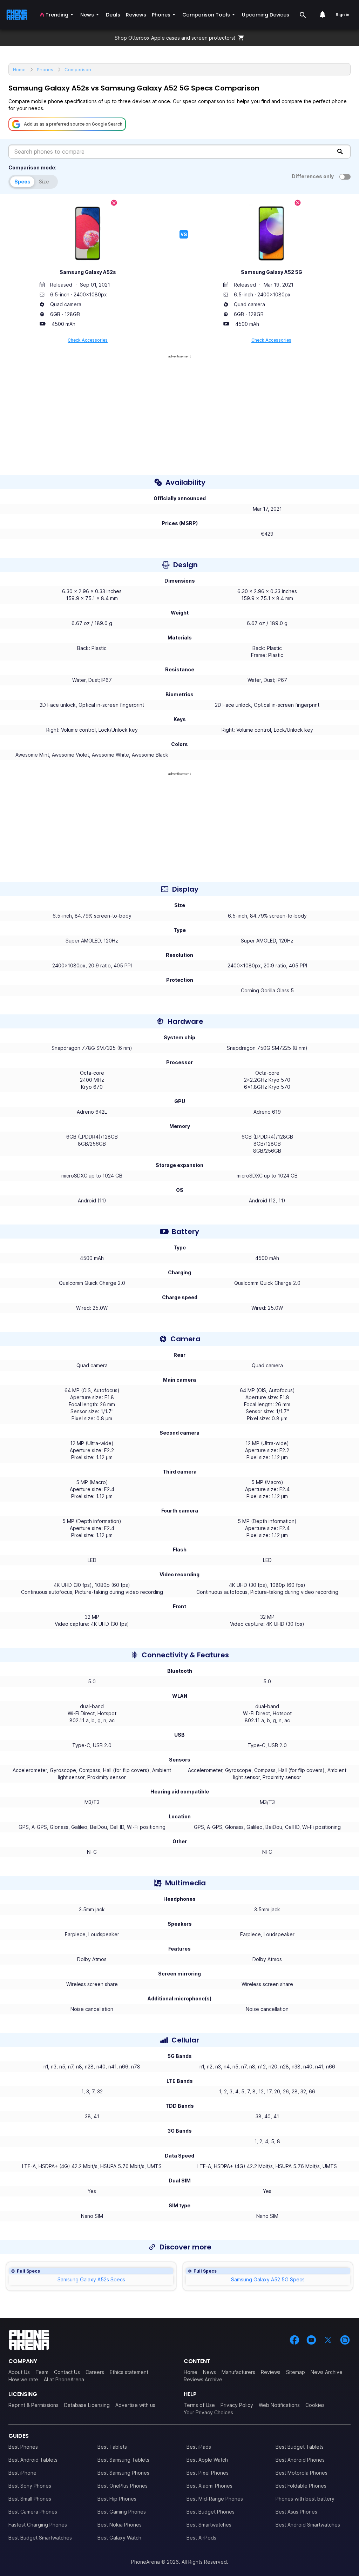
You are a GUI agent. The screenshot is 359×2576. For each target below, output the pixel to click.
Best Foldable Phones (301, 2486)
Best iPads (199, 2447)
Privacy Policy (237, 2405)
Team (42, 2372)
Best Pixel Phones (208, 2473)
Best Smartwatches (209, 2525)
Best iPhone (22, 2473)
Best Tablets (112, 2447)
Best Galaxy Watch (119, 2538)
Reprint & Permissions (33, 2405)
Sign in (342, 15)
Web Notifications (279, 2405)
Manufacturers (238, 2372)
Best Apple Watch (207, 2460)
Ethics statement (129, 2372)
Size (44, 182)
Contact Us (67, 2372)
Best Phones (23, 2447)
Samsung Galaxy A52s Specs (91, 2279)
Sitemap (296, 2372)
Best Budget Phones (211, 2512)
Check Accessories (88, 340)
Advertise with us (135, 2405)
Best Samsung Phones (123, 2473)
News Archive (327, 2372)
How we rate (23, 2379)
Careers (95, 2372)
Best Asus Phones (296, 2512)
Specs (22, 182)
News (209, 2372)
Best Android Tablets (33, 2460)
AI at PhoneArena (64, 2379)
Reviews (271, 2372)
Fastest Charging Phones (38, 2525)
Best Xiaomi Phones (209, 2486)
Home (191, 2372)
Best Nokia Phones (120, 2525)
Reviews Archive (203, 2379)
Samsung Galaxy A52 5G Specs (268, 2279)
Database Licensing (87, 2405)
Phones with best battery (305, 2499)
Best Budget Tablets (300, 2447)
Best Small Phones (30, 2499)
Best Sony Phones (30, 2486)
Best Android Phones (300, 2460)
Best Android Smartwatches (308, 2525)
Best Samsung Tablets (123, 2460)
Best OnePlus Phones (123, 2486)
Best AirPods (201, 2538)
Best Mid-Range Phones (215, 2499)
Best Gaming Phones (122, 2512)
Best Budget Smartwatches (40, 2538)
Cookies (315, 2405)
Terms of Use (199, 2405)
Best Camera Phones (33, 2512)
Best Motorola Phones (302, 2473)
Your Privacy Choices (208, 2412)
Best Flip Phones (117, 2499)
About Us (19, 2372)
